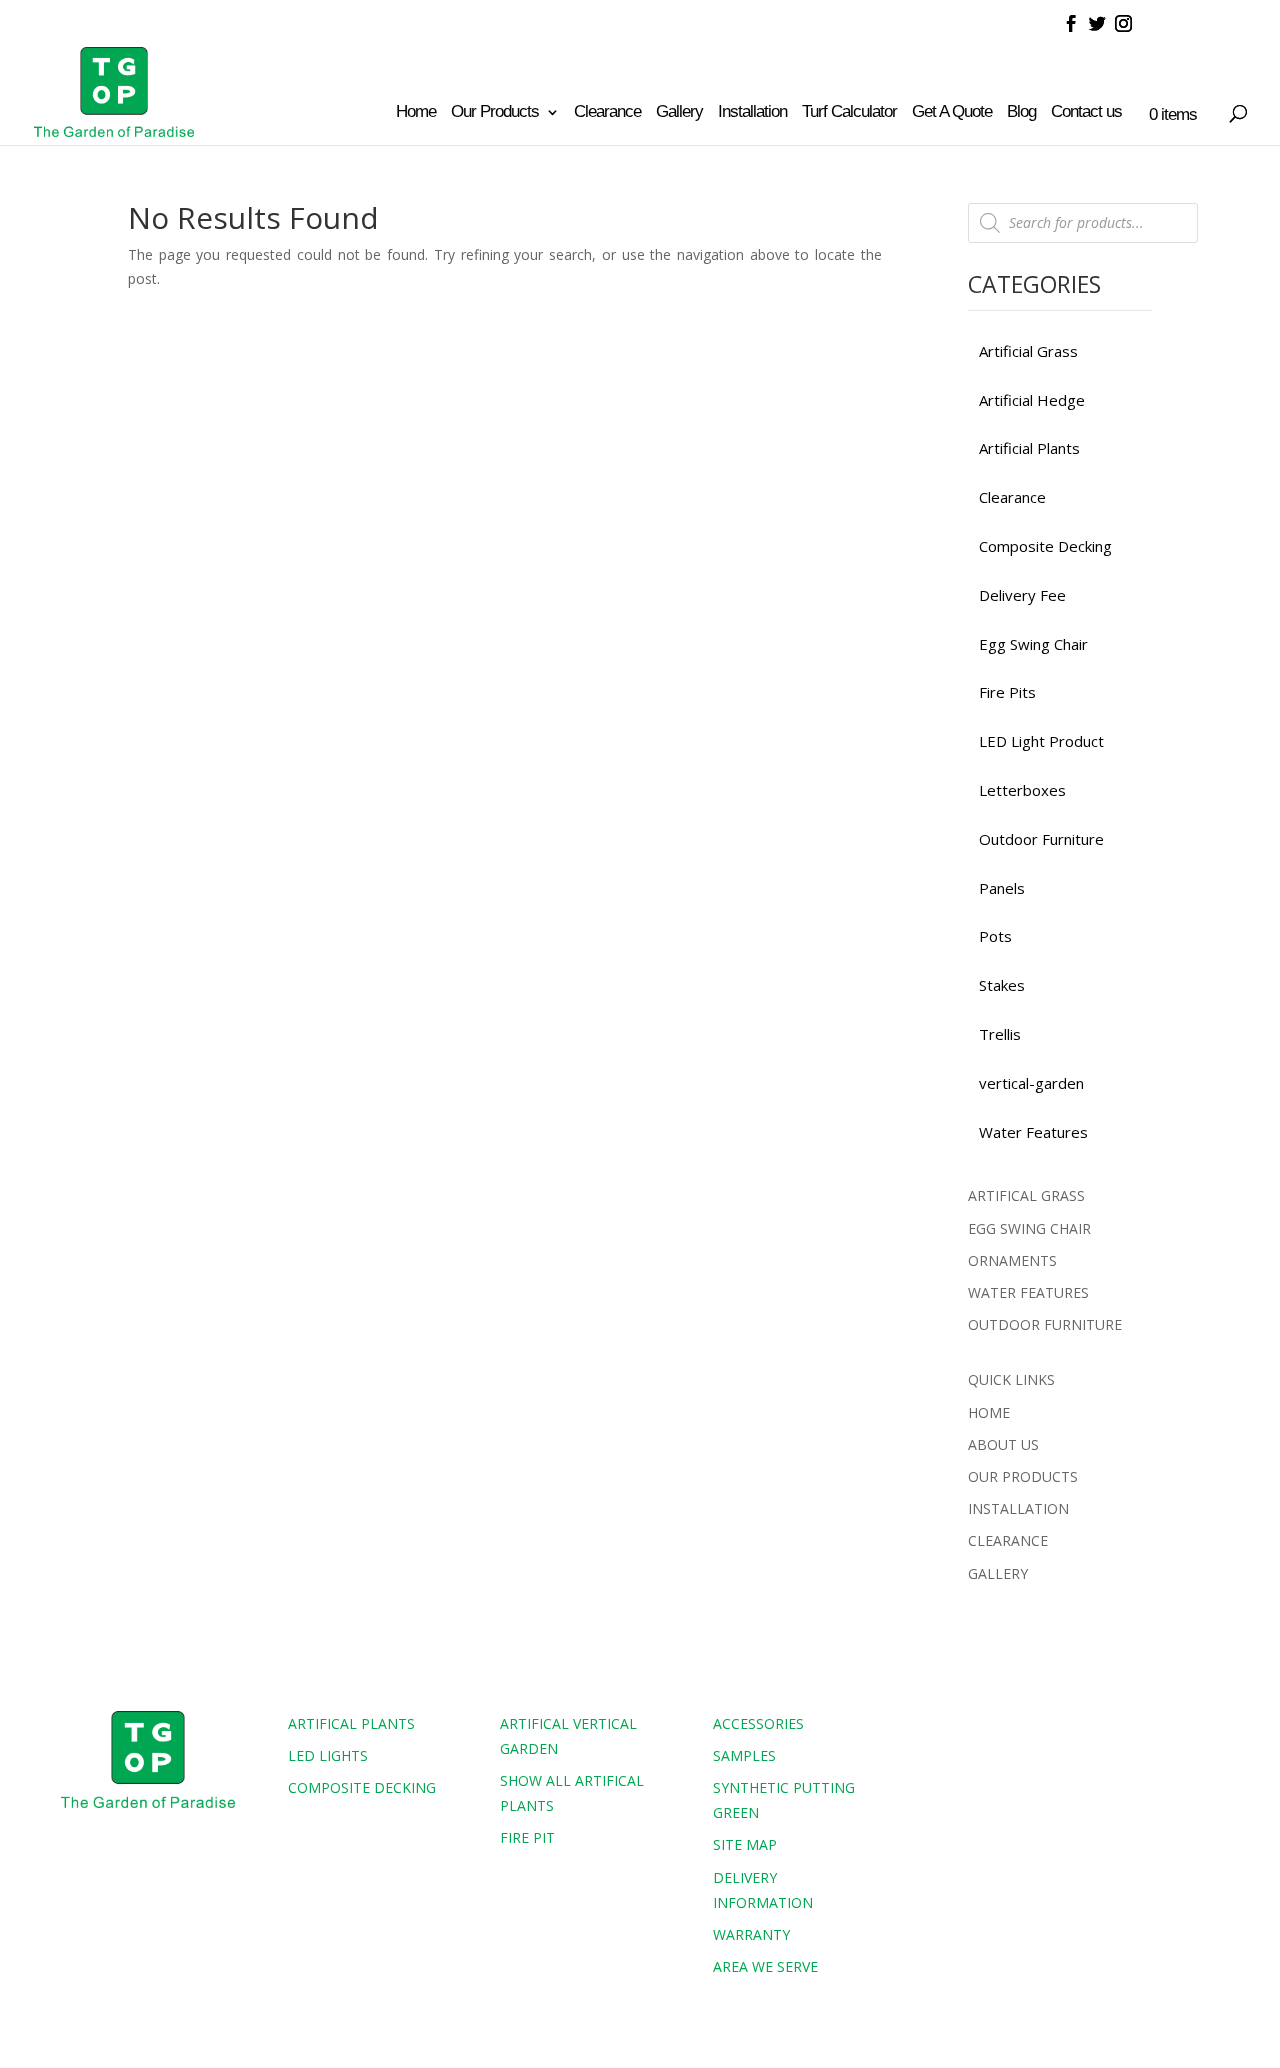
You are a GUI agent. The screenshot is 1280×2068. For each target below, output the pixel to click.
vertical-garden (1031, 1083)
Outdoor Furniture (1041, 839)
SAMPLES (744, 1755)
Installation (752, 113)
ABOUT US (1003, 1444)
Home (416, 113)
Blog (1021, 113)
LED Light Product (1041, 741)
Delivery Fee (1022, 595)
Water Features (1033, 1132)
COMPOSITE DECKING (362, 1787)
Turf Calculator (849, 113)
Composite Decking (1045, 546)
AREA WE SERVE (765, 1966)
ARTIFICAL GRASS (1026, 1195)
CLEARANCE (1008, 1540)
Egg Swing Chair (1033, 644)
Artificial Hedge (1032, 400)
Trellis (1000, 1034)
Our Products (495, 113)
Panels (1002, 888)
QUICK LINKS (1011, 1379)
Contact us (1086, 113)
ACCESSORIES (758, 1723)
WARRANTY (751, 1934)
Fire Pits (1007, 692)
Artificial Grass (1028, 351)
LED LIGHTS (328, 1755)
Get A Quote (952, 113)
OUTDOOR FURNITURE (1045, 1324)
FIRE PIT (527, 1837)
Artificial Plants (1029, 448)
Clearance (607, 113)
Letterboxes (1022, 790)
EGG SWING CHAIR (1029, 1228)
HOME (989, 1412)
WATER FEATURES (1028, 1292)
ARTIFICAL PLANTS (351, 1723)
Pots (995, 936)
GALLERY (998, 1573)
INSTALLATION (1018, 1508)
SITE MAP (745, 1844)
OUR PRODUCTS (1023, 1476)
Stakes (1002, 985)
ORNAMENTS (1012, 1260)
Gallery (679, 113)
